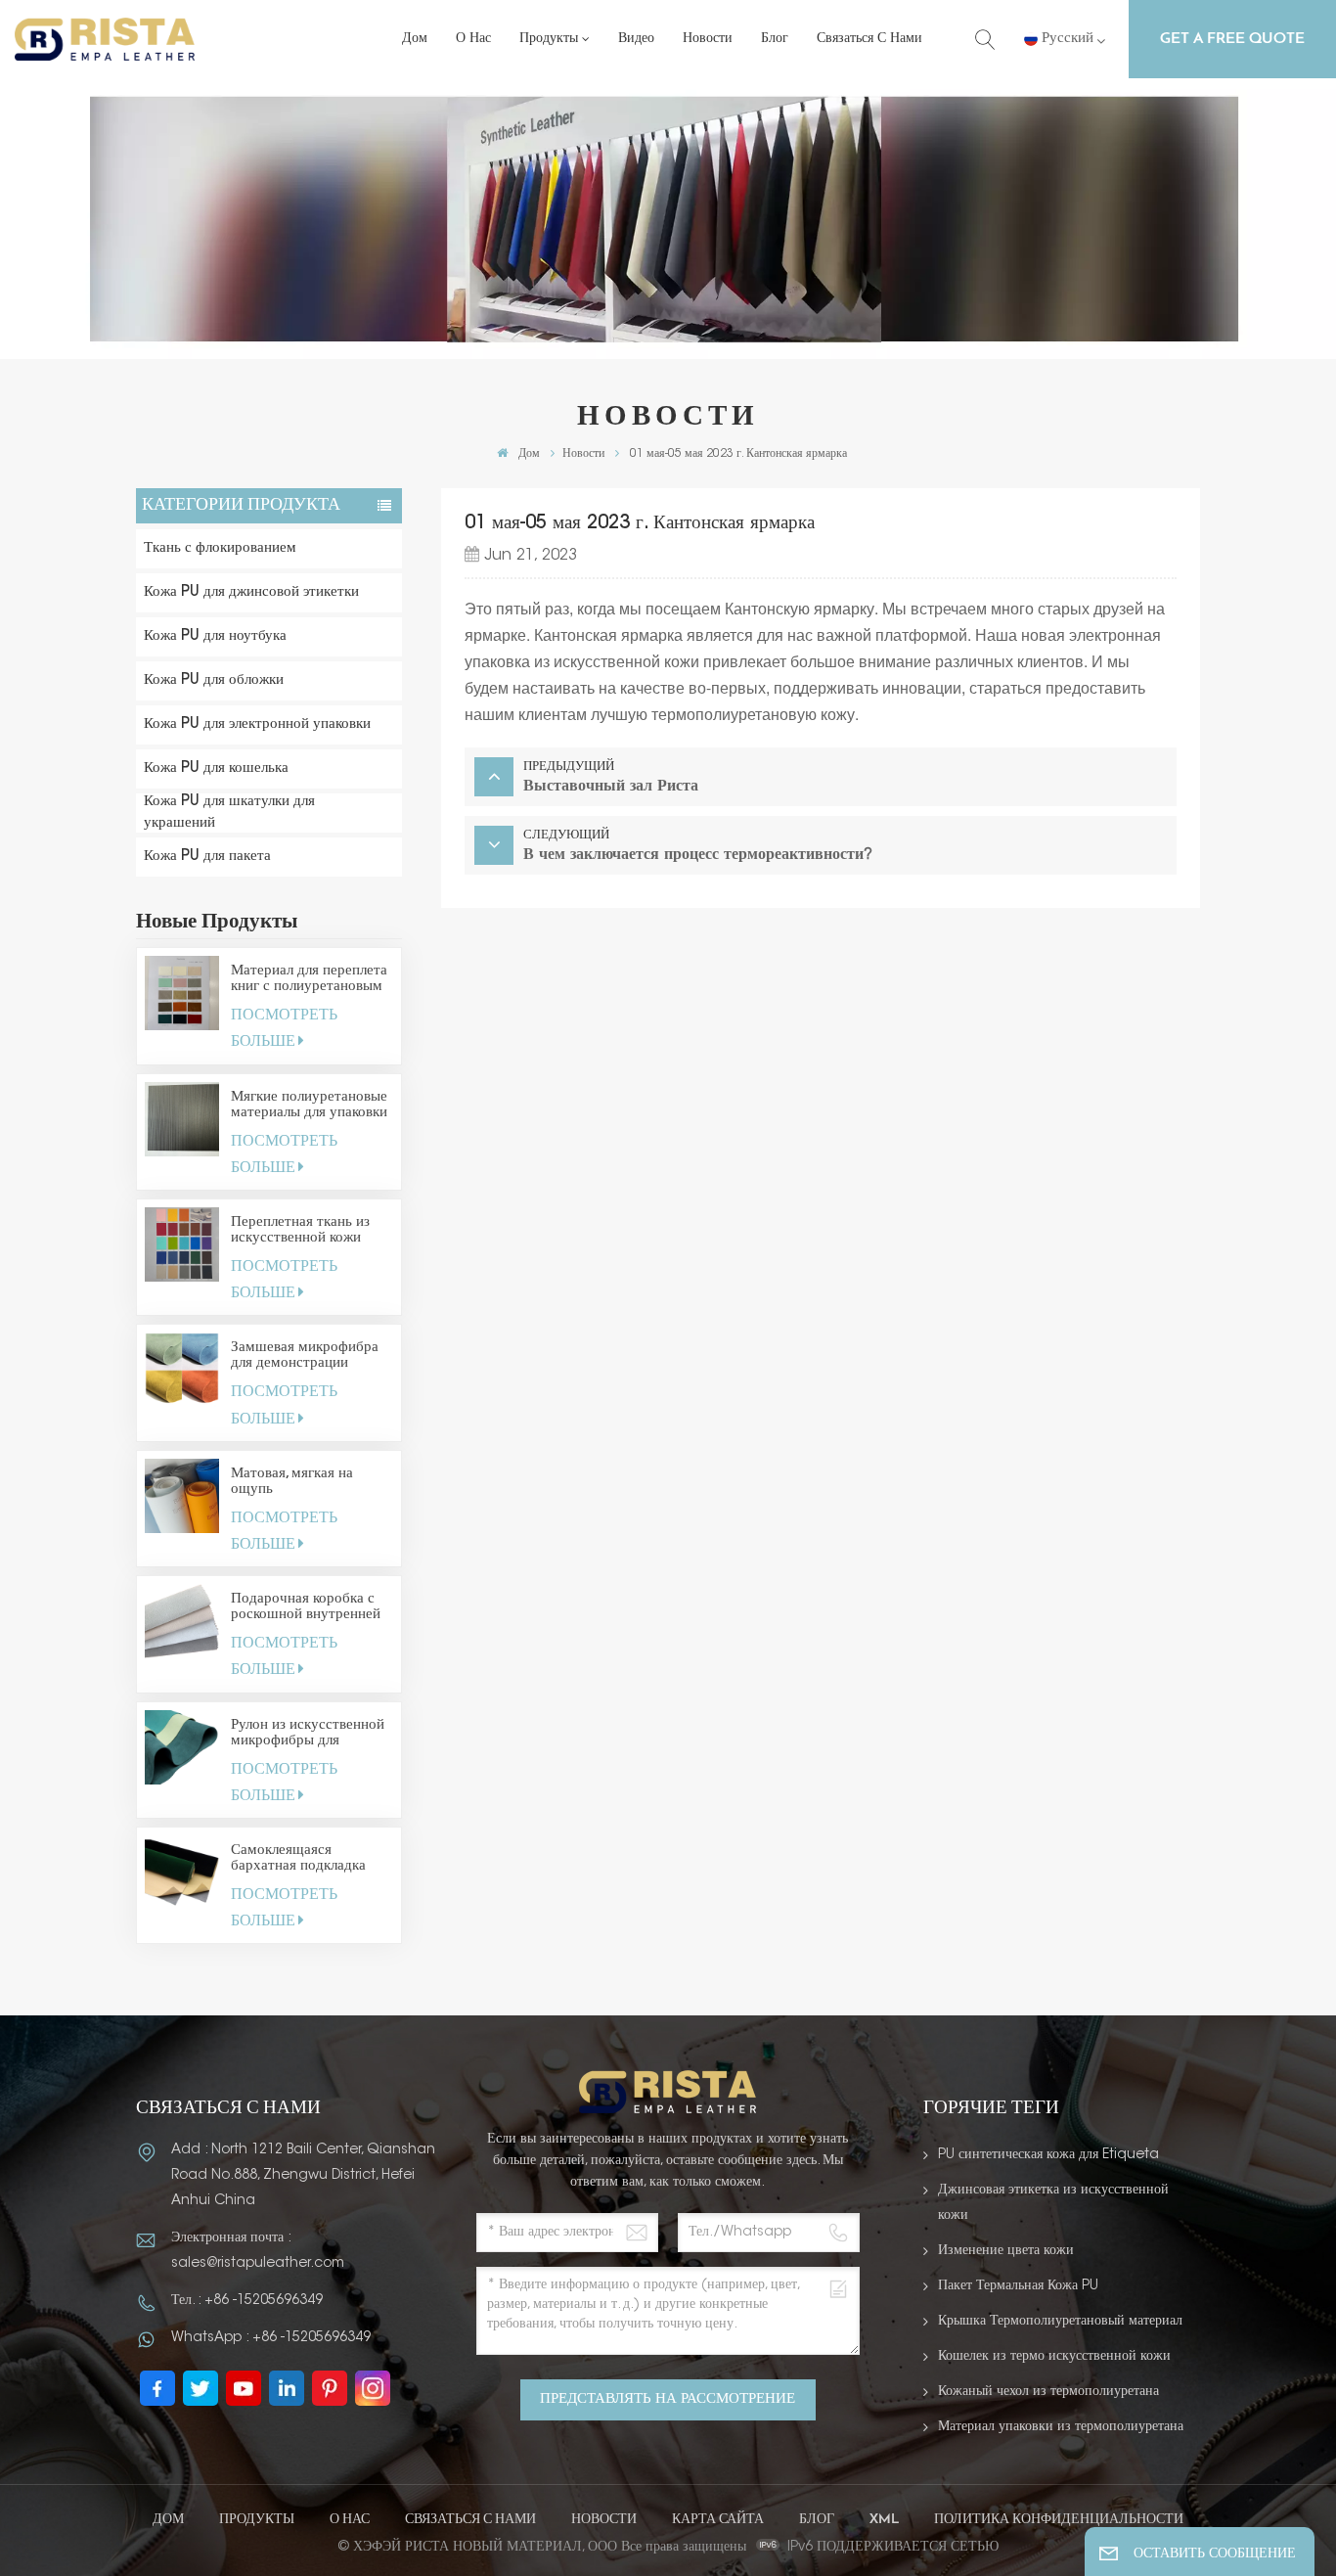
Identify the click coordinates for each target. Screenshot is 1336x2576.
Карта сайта (718, 2520)
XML (884, 2520)
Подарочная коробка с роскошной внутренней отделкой (306, 1607)
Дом (415, 39)
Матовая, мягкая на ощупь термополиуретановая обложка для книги (302, 1482)
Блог (775, 39)
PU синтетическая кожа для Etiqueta (1048, 2155)
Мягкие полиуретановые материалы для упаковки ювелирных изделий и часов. (309, 1106)
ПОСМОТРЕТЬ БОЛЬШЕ (284, 1029)
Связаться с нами (869, 39)
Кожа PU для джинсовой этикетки (251, 592)
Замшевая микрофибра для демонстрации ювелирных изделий (305, 1356)
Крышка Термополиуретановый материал (1060, 2322)
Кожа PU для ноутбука (215, 636)
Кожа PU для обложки (214, 680)
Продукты (549, 39)
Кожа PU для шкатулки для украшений (229, 813)
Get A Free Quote (1232, 39)
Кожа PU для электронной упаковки (257, 724)
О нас (473, 39)
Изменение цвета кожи (1006, 2251)
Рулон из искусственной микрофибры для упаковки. (308, 1734)
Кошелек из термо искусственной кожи (1054, 2357)
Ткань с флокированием (220, 548)
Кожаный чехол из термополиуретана (1048, 2392)
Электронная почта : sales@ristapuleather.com (258, 2251)
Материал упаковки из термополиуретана (1061, 2427)
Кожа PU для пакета (207, 857)
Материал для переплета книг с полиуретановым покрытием (309, 979)
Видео (636, 39)
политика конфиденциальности (1059, 2520)
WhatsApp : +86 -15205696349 (271, 2338)
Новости (708, 39)
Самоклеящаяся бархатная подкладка (298, 1858)
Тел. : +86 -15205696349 (247, 2301)
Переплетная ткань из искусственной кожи (300, 1230)
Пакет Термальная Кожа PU (1018, 2286)
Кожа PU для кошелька (216, 768)
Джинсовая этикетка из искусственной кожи (1053, 2203)
